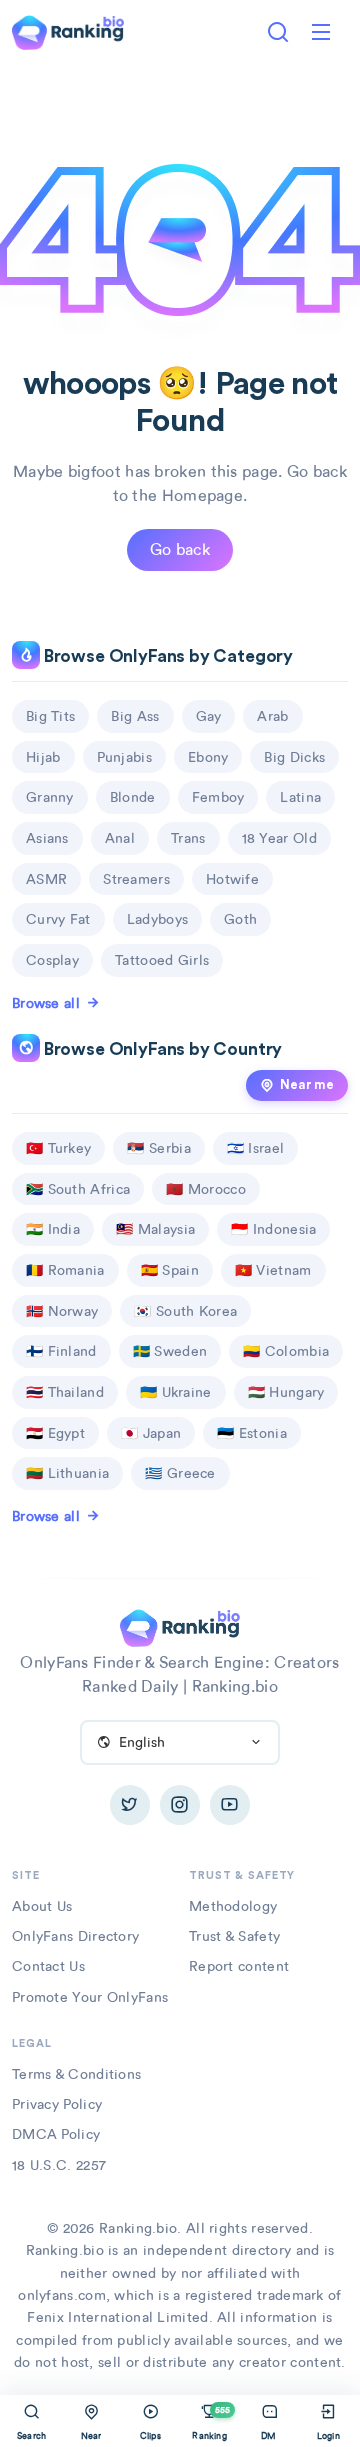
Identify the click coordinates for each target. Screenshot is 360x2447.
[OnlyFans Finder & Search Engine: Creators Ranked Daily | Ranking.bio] (68, 30)
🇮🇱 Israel (255, 1148)
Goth (240, 919)
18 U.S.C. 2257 (59, 2165)
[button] (321, 32)
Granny (50, 797)
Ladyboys (157, 919)
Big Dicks (294, 757)
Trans (188, 838)
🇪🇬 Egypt (55, 1433)
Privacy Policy (57, 2104)
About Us (42, 1906)
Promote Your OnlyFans (90, 1997)
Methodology (233, 1906)
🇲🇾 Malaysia (155, 1229)
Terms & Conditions (76, 2074)
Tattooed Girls (162, 960)
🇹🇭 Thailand (65, 1392)
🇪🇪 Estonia (252, 1433)
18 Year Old (279, 838)
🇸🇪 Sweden (170, 1351)
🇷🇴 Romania (65, 1270)
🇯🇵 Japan (151, 1433)
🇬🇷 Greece (180, 1473)
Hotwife (232, 879)
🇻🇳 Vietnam (273, 1270)
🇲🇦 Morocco (206, 1189)
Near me (307, 1085)
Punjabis (124, 757)
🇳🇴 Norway (62, 1311)
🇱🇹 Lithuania (67, 1473)
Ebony (208, 757)
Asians (47, 838)
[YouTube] (230, 1805)
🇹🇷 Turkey (58, 1148)
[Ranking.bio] (180, 1625)
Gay (209, 716)
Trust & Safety (234, 1936)
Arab (272, 716)
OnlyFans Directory (75, 1936)
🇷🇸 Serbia (158, 1148)
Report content (239, 1966)
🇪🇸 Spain (170, 1270)
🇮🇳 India (53, 1229)
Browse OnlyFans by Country (161, 1049)
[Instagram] (180, 1805)
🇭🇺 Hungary (286, 1392)
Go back (180, 549)
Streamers (136, 879)
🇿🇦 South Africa (78, 1189)
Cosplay (52, 960)
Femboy (218, 797)
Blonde (133, 797)
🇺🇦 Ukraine (176, 1392)
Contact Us (48, 1966)
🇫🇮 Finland (61, 1351)
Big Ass (135, 716)
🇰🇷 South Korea (185, 1311)
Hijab (43, 757)
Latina (300, 797)
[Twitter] (130, 1805)
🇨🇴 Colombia (286, 1351)
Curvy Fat (58, 919)
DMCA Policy (56, 2134)
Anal (120, 838)
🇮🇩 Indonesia (273, 1229)
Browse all (46, 1003)
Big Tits (50, 716)
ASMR (46, 879)
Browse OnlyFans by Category (166, 656)
